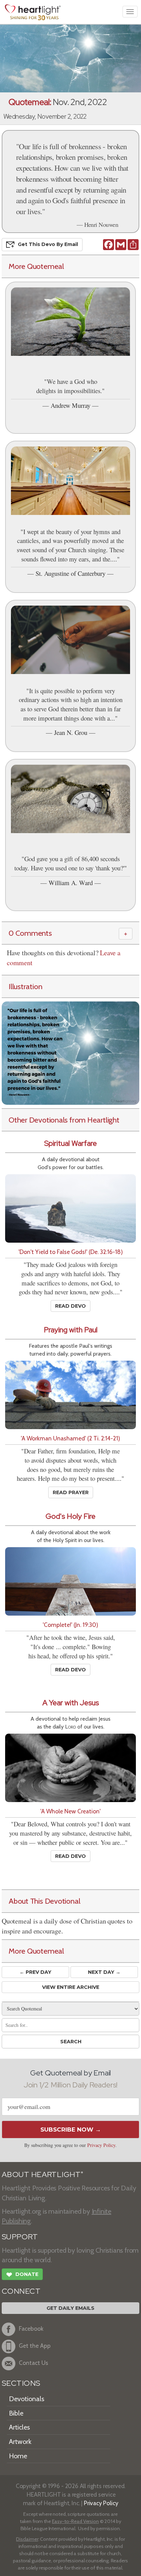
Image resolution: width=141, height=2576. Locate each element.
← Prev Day (35, 1972)
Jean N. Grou (71, 732)
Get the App (35, 2346)
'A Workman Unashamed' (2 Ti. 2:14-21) (70, 1438)
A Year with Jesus (71, 1703)
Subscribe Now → (71, 2130)
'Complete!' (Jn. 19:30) (70, 1625)
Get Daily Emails (70, 2308)
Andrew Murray (70, 405)
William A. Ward (71, 883)
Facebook (31, 2328)
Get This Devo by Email (48, 244)
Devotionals (27, 2399)
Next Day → (104, 1972)
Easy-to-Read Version (75, 2521)
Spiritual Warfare (70, 1143)
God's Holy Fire (70, 1516)
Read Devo (70, 1306)
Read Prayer (71, 1492)
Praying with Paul (71, 1330)
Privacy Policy (101, 2145)
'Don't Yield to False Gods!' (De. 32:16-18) (71, 1252)
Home (18, 2456)
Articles (19, 2427)
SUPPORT (20, 2237)
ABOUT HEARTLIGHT (42, 2174)
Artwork (20, 2442)
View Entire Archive (71, 1987)
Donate (22, 2275)
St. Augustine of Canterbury (70, 573)
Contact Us (34, 2363)
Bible (16, 2413)
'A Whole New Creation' (70, 1811)
